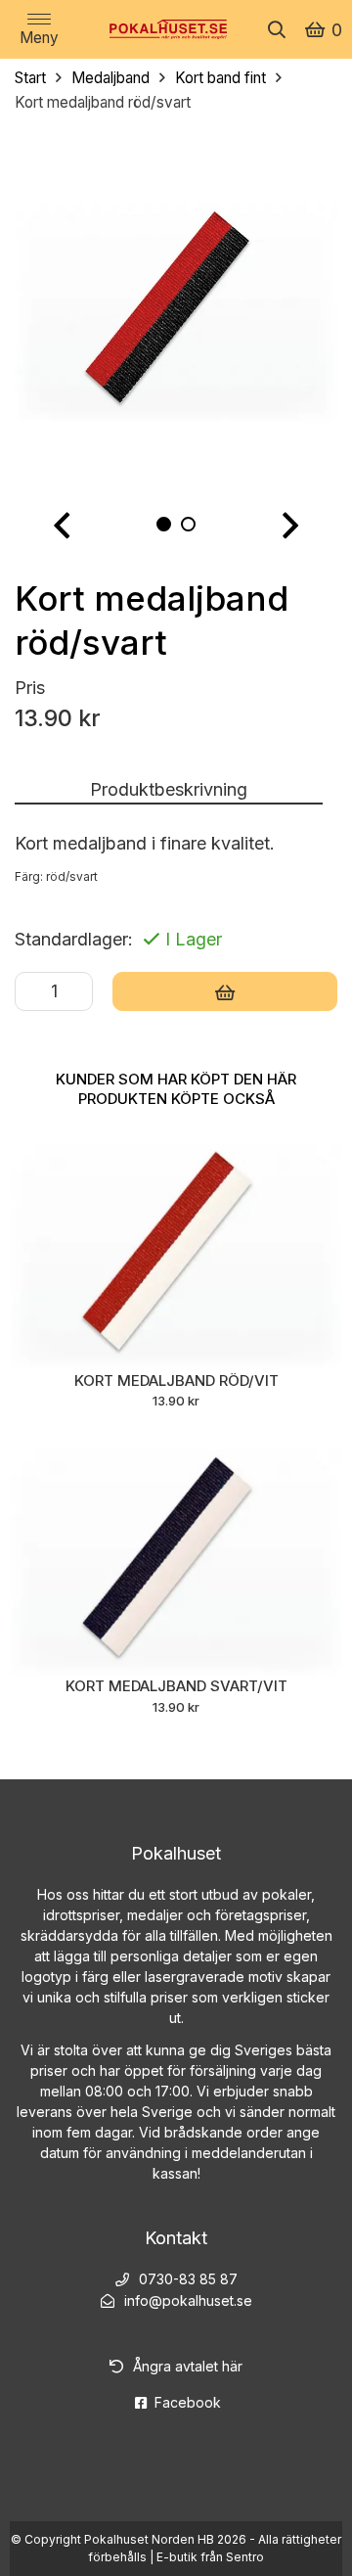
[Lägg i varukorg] (225, 991)
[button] (62, 526)
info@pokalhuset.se (188, 2300)
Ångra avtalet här (188, 2366)
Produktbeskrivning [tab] (169, 789)
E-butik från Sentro (210, 2557)
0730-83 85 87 (188, 2279)
